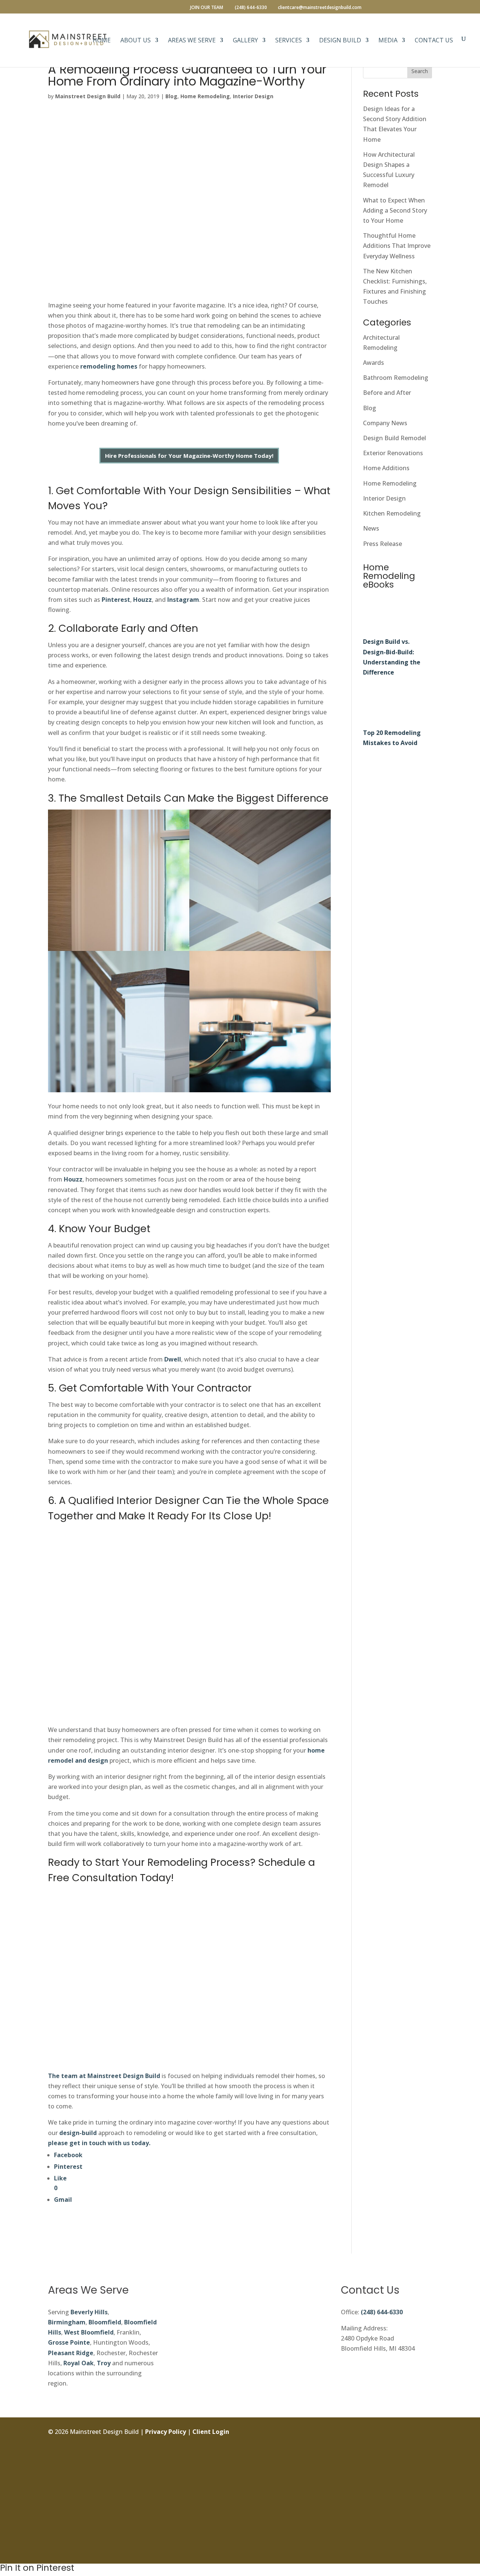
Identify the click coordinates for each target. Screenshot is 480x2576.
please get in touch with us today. (99, 2143)
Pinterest (115, 600)
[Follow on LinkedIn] (426, 2483)
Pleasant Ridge (71, 2353)
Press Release (382, 544)
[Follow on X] (426, 2467)
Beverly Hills (89, 2312)
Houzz (142, 600)
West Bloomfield (89, 2332)
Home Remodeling (205, 96)
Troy (104, 2363)
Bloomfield (105, 2322)
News (371, 528)
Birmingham (67, 2322)
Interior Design (253, 96)
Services (289, 41)
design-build (78, 2133)
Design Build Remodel (394, 438)
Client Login (211, 2432)
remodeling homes (109, 366)
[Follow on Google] (426, 2500)
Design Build (340, 41)
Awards (373, 363)
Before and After (387, 393)
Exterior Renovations (393, 453)
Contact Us (434, 41)
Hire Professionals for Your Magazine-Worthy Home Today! (189, 456)
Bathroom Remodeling (396, 378)
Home (102, 41)
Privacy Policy (166, 2432)
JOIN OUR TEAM (207, 8)
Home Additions (386, 468)
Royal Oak (79, 2363)
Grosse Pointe (69, 2342)
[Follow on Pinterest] (426, 2517)
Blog (171, 96)
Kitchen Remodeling (392, 513)
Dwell (173, 1359)
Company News (385, 423)
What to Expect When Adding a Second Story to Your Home (395, 210)
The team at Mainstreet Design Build (104, 2076)
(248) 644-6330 (382, 2312)
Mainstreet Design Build (88, 96)
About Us (136, 41)
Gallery (245, 41)
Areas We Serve (192, 41)
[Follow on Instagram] (426, 2450)
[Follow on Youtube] (426, 2534)
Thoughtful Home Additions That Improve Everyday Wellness (397, 246)
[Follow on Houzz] (426, 2551)
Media (388, 41)
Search (420, 71)
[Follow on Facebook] (426, 2433)
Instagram (183, 600)
